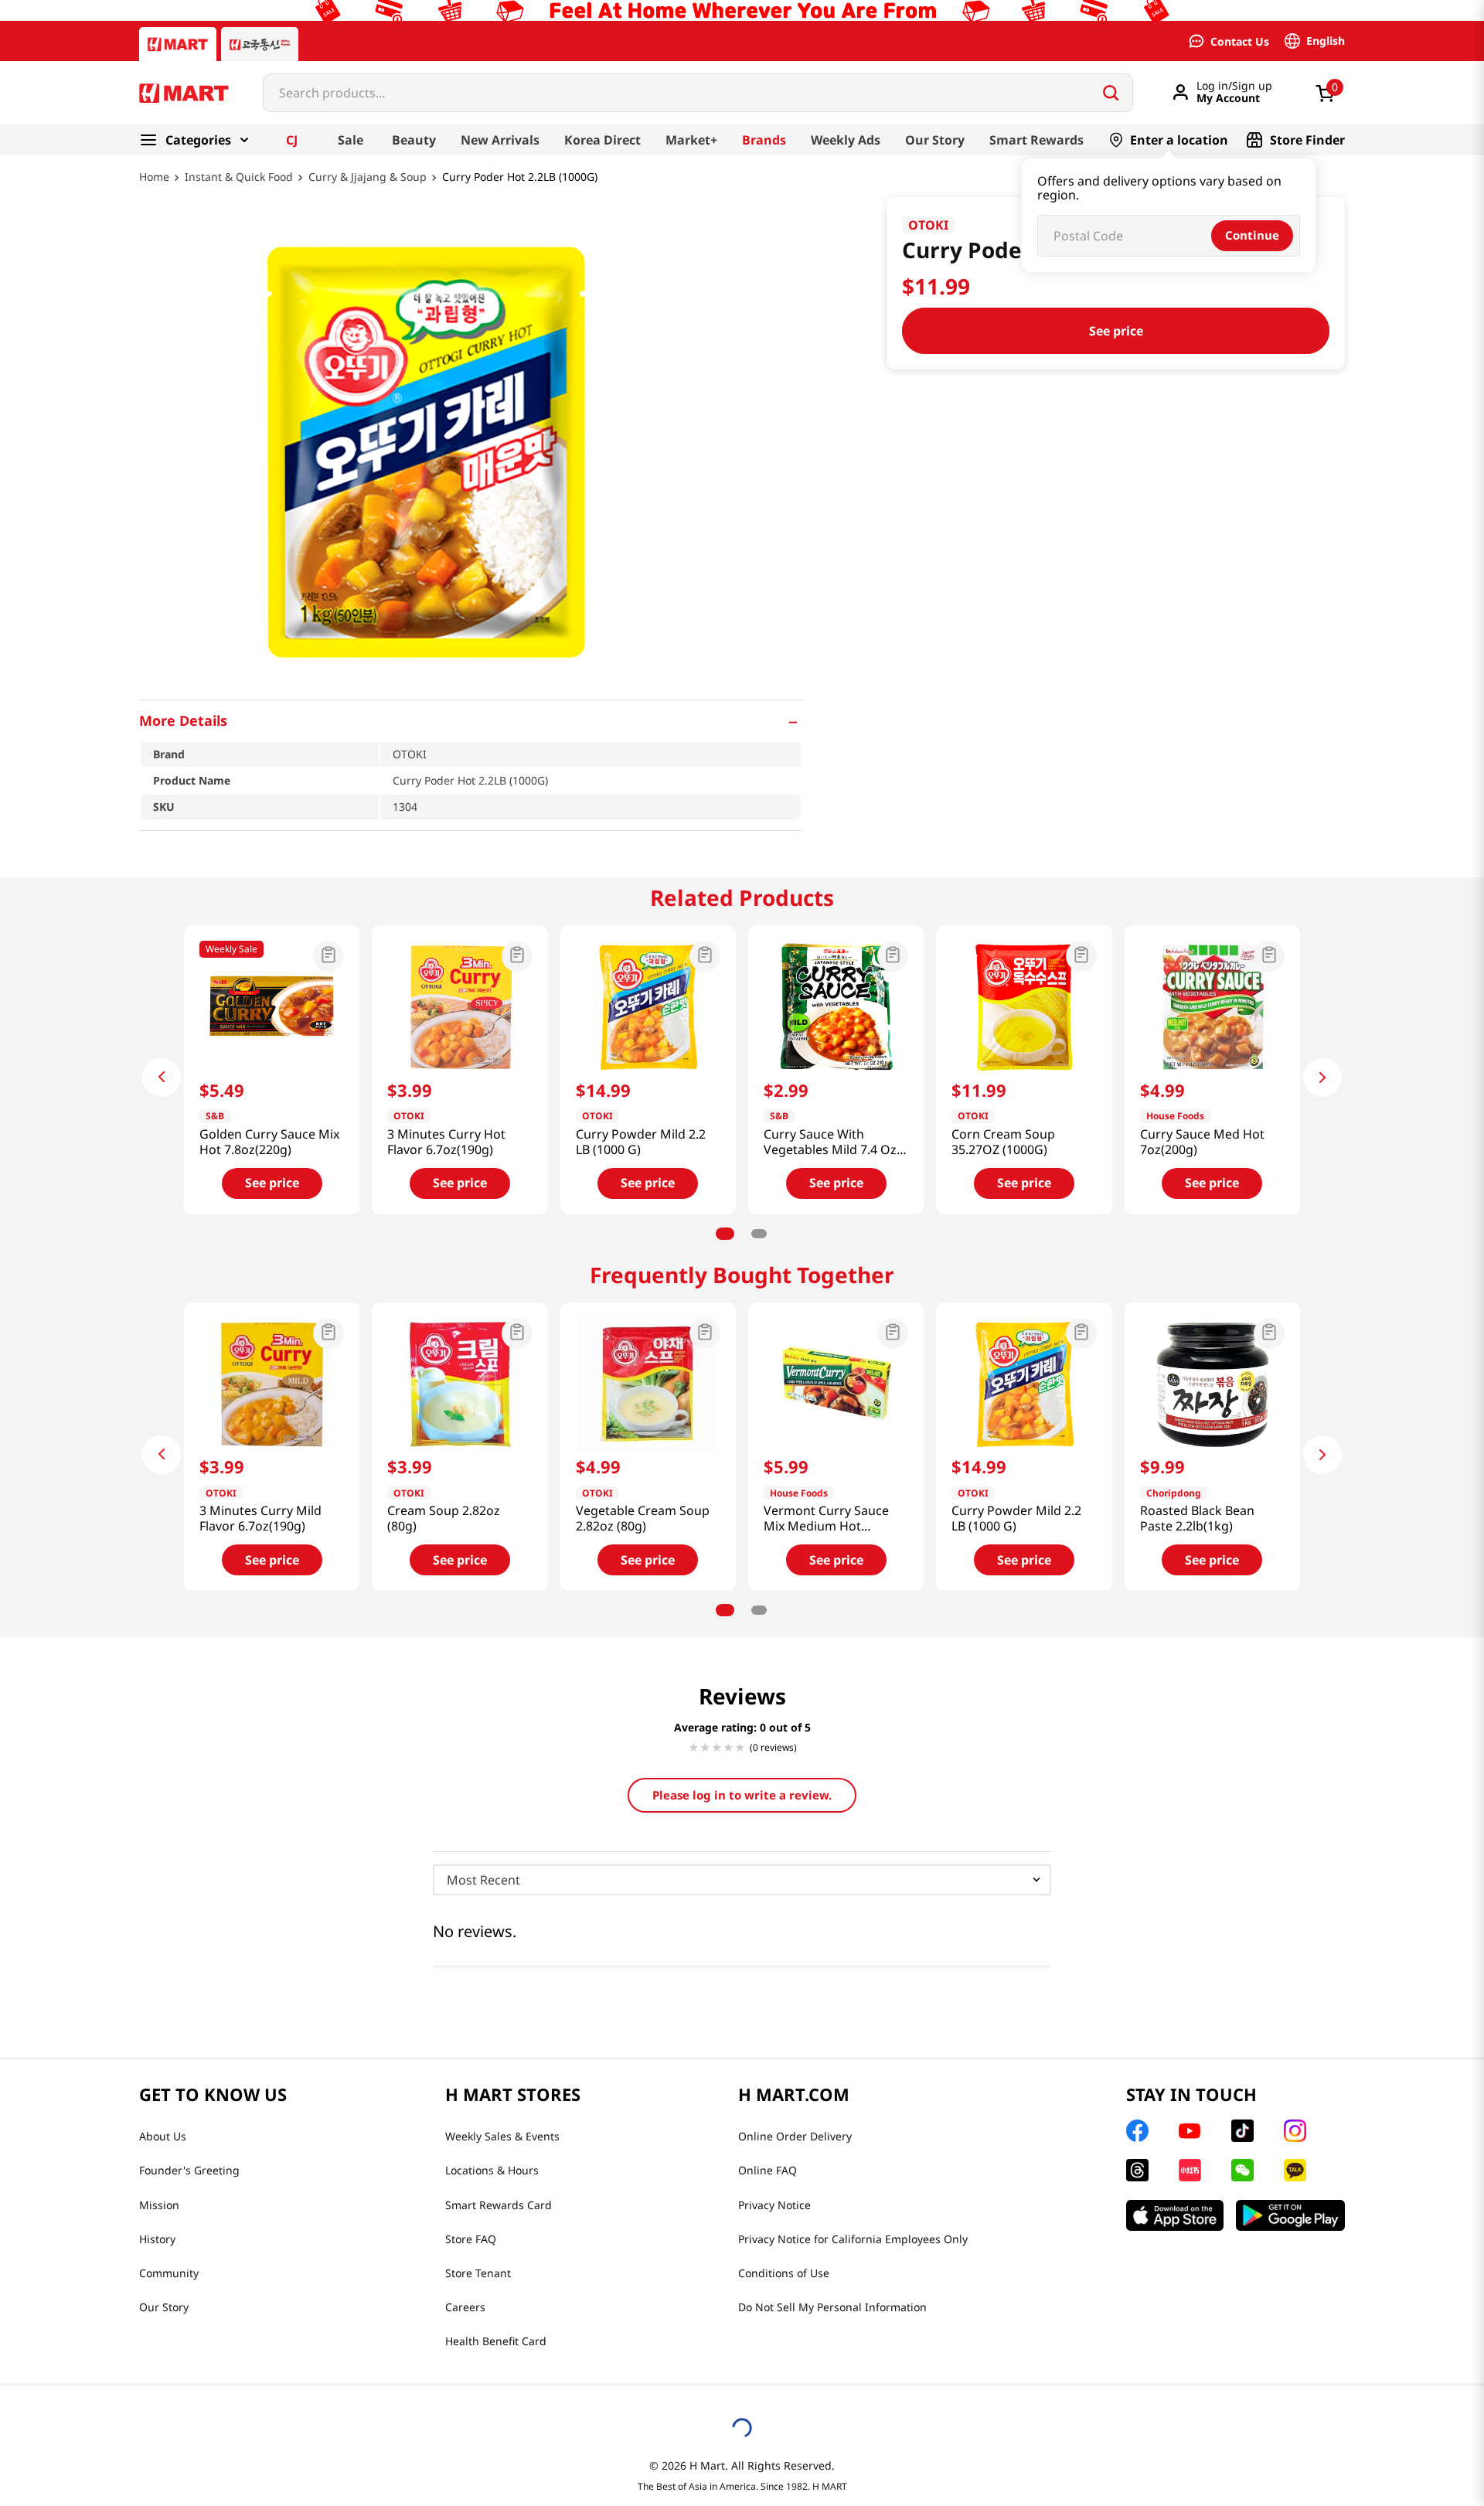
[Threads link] (1137, 2170)
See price (1116, 331)
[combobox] (698, 93)
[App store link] (1175, 2215)
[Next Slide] (1322, 1078)
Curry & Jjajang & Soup (368, 177)
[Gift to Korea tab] (260, 44)
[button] (471, 720)
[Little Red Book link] (1190, 2170)
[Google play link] (1290, 2215)
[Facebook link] (1137, 2131)
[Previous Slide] (162, 1078)
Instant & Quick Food (239, 177)
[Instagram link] (1295, 2131)
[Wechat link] (1242, 2170)
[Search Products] (1111, 93)
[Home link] (154, 188)
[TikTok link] (1242, 2131)
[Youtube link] (1190, 2131)
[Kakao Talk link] (1295, 2170)
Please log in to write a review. (742, 1795)
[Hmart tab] (178, 44)
